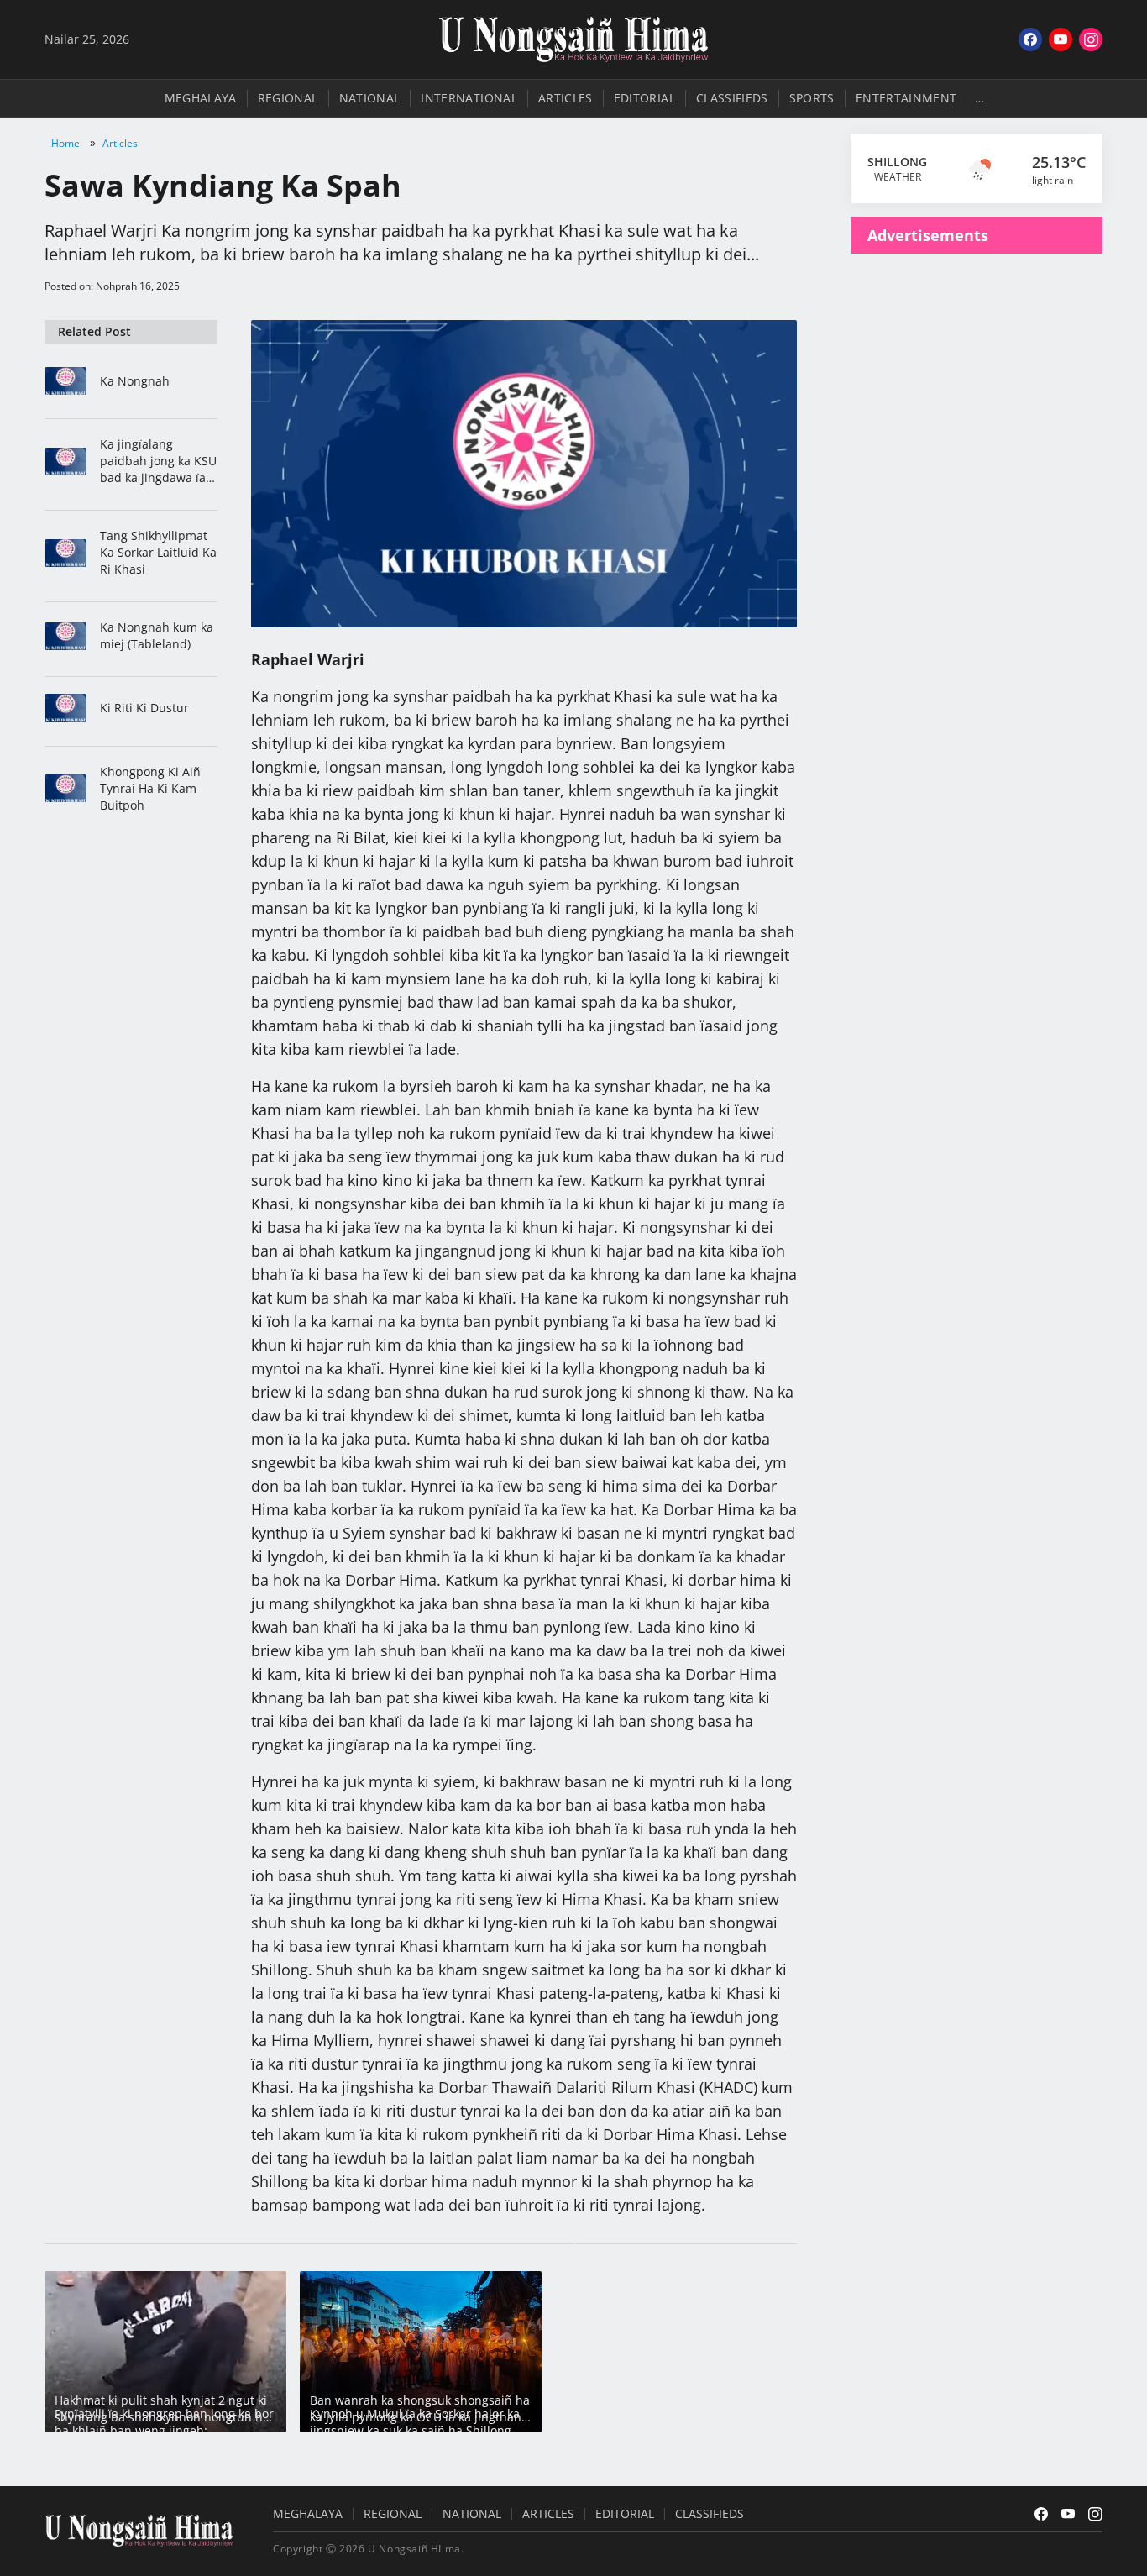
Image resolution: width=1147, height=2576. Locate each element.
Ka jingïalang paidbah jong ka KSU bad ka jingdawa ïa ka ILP (158, 461)
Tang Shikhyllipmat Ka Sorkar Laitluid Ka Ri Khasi (158, 552)
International (469, 98)
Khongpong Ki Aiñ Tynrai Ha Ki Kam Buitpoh (150, 788)
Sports (812, 98)
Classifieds (732, 98)
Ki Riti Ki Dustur (144, 708)
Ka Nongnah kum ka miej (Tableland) (157, 635)
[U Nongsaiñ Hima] (573, 39)
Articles (566, 98)
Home (65, 143)
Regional (288, 98)
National (370, 98)
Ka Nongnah (135, 381)
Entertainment (906, 98)
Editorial (644, 98)
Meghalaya (201, 98)
